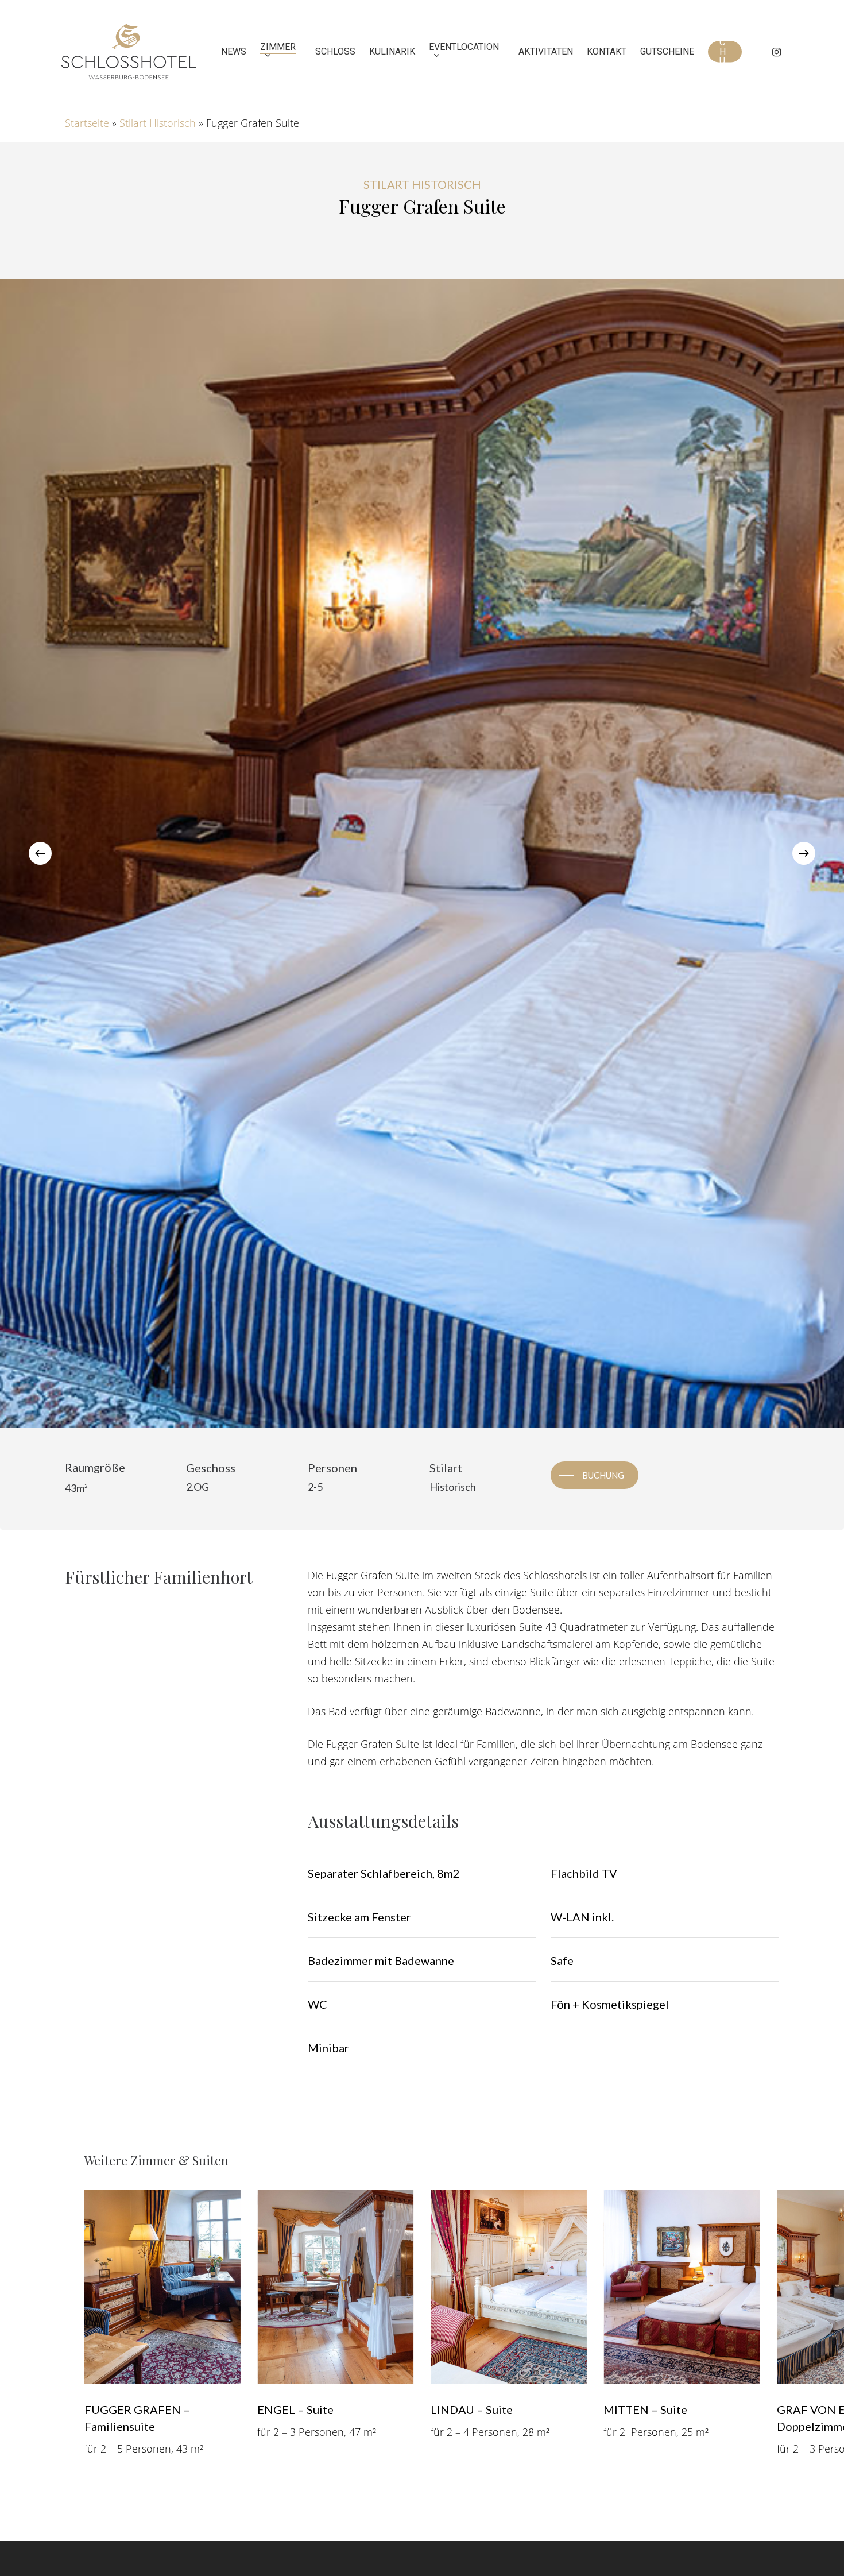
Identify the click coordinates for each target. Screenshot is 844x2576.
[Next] (804, 853)
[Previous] (40, 853)
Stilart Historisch (158, 123)
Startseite (87, 123)
